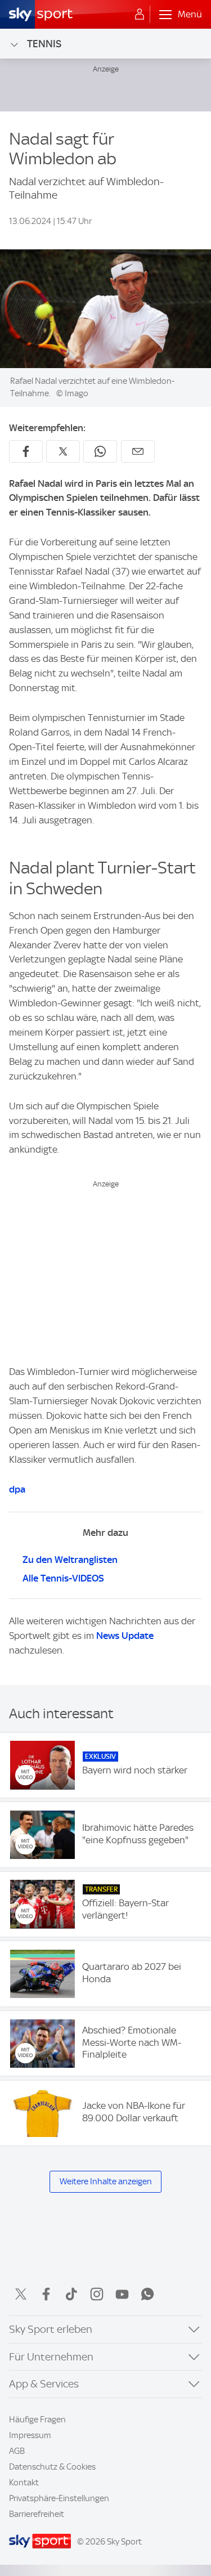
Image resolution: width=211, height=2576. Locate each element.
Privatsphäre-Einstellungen (59, 2498)
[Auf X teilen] (63, 451)
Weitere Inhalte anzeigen (106, 2181)
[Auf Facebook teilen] (26, 451)
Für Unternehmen (51, 2357)
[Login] (140, 15)
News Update (125, 1636)
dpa (17, 1489)
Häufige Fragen (37, 2420)
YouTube (122, 2294)
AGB (17, 2451)
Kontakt (24, 2483)
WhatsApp (147, 2294)
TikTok (71, 2294)
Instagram (97, 2294)
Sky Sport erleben (51, 2329)
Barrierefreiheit (37, 2514)
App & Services (44, 2384)
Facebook (46, 2294)
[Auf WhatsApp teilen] (100, 451)
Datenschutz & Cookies (52, 2467)
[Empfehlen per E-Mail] (138, 451)
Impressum (30, 2435)
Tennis (44, 44)
